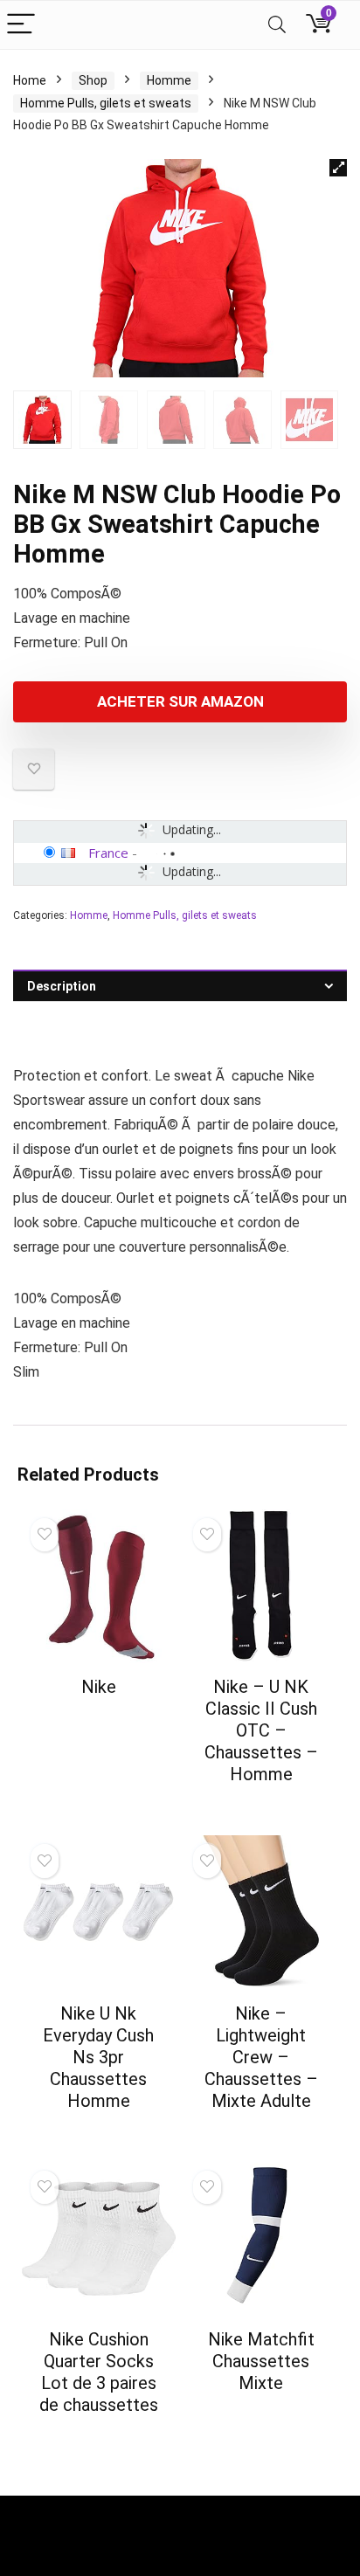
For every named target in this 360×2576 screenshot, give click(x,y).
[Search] (277, 25)
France (108, 853)
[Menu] (21, 25)
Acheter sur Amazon (180, 701)
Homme (169, 80)
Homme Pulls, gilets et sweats (106, 103)
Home (30, 80)
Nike (99, 1687)
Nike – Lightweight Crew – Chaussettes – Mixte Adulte (261, 2057)
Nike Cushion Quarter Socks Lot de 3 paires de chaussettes (99, 2372)
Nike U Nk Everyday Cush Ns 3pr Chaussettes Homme (98, 2057)
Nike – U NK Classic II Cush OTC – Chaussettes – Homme (261, 1730)
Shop (93, 80)
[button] (338, 168)
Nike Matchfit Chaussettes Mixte (261, 2361)
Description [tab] (62, 986)
